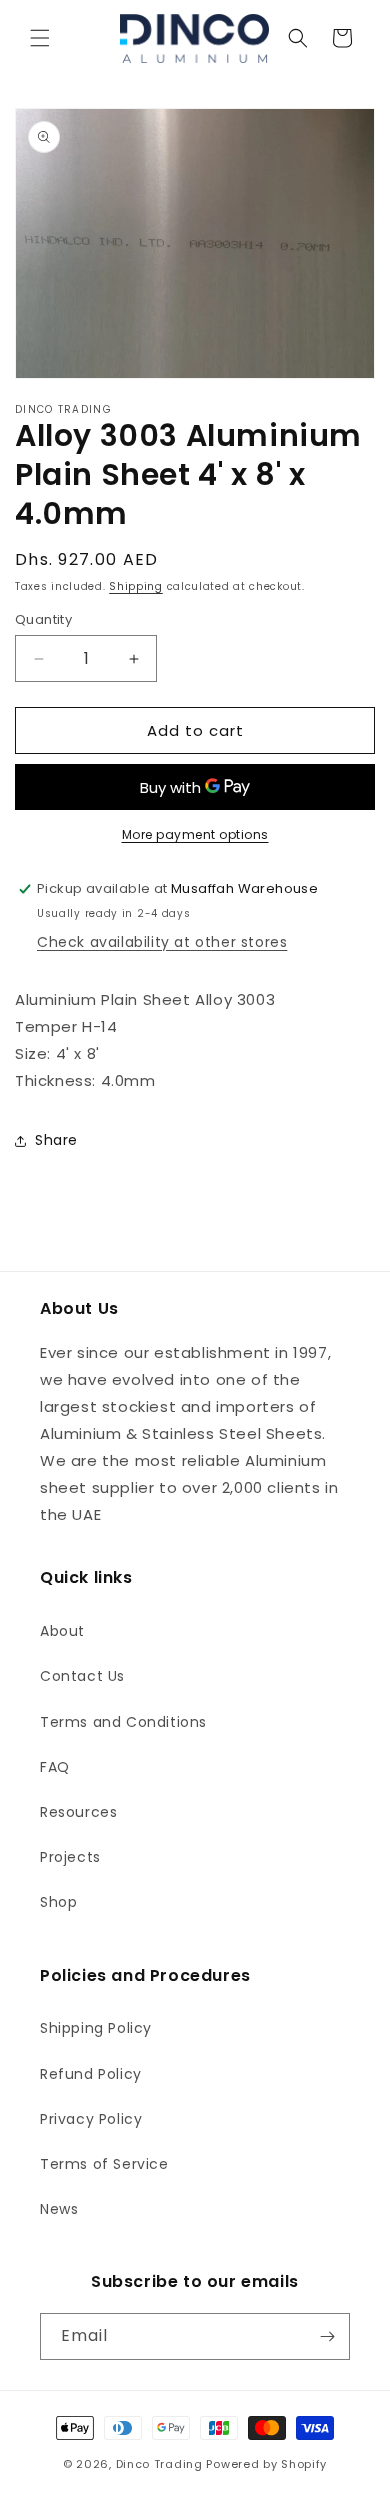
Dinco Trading (159, 2464)
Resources (78, 1812)
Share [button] (56, 1140)
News (59, 2209)
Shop (58, 1902)
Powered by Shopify (266, 2464)
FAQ (55, 1767)
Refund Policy (91, 2074)
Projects (70, 1857)
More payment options (195, 834)
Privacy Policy (91, 2119)
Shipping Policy (96, 2028)
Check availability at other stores (162, 942)
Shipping (136, 586)
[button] (40, 38)
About (62, 1631)
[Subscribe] (327, 2336)
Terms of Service (104, 2164)
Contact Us (82, 1676)
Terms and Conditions (123, 1722)
